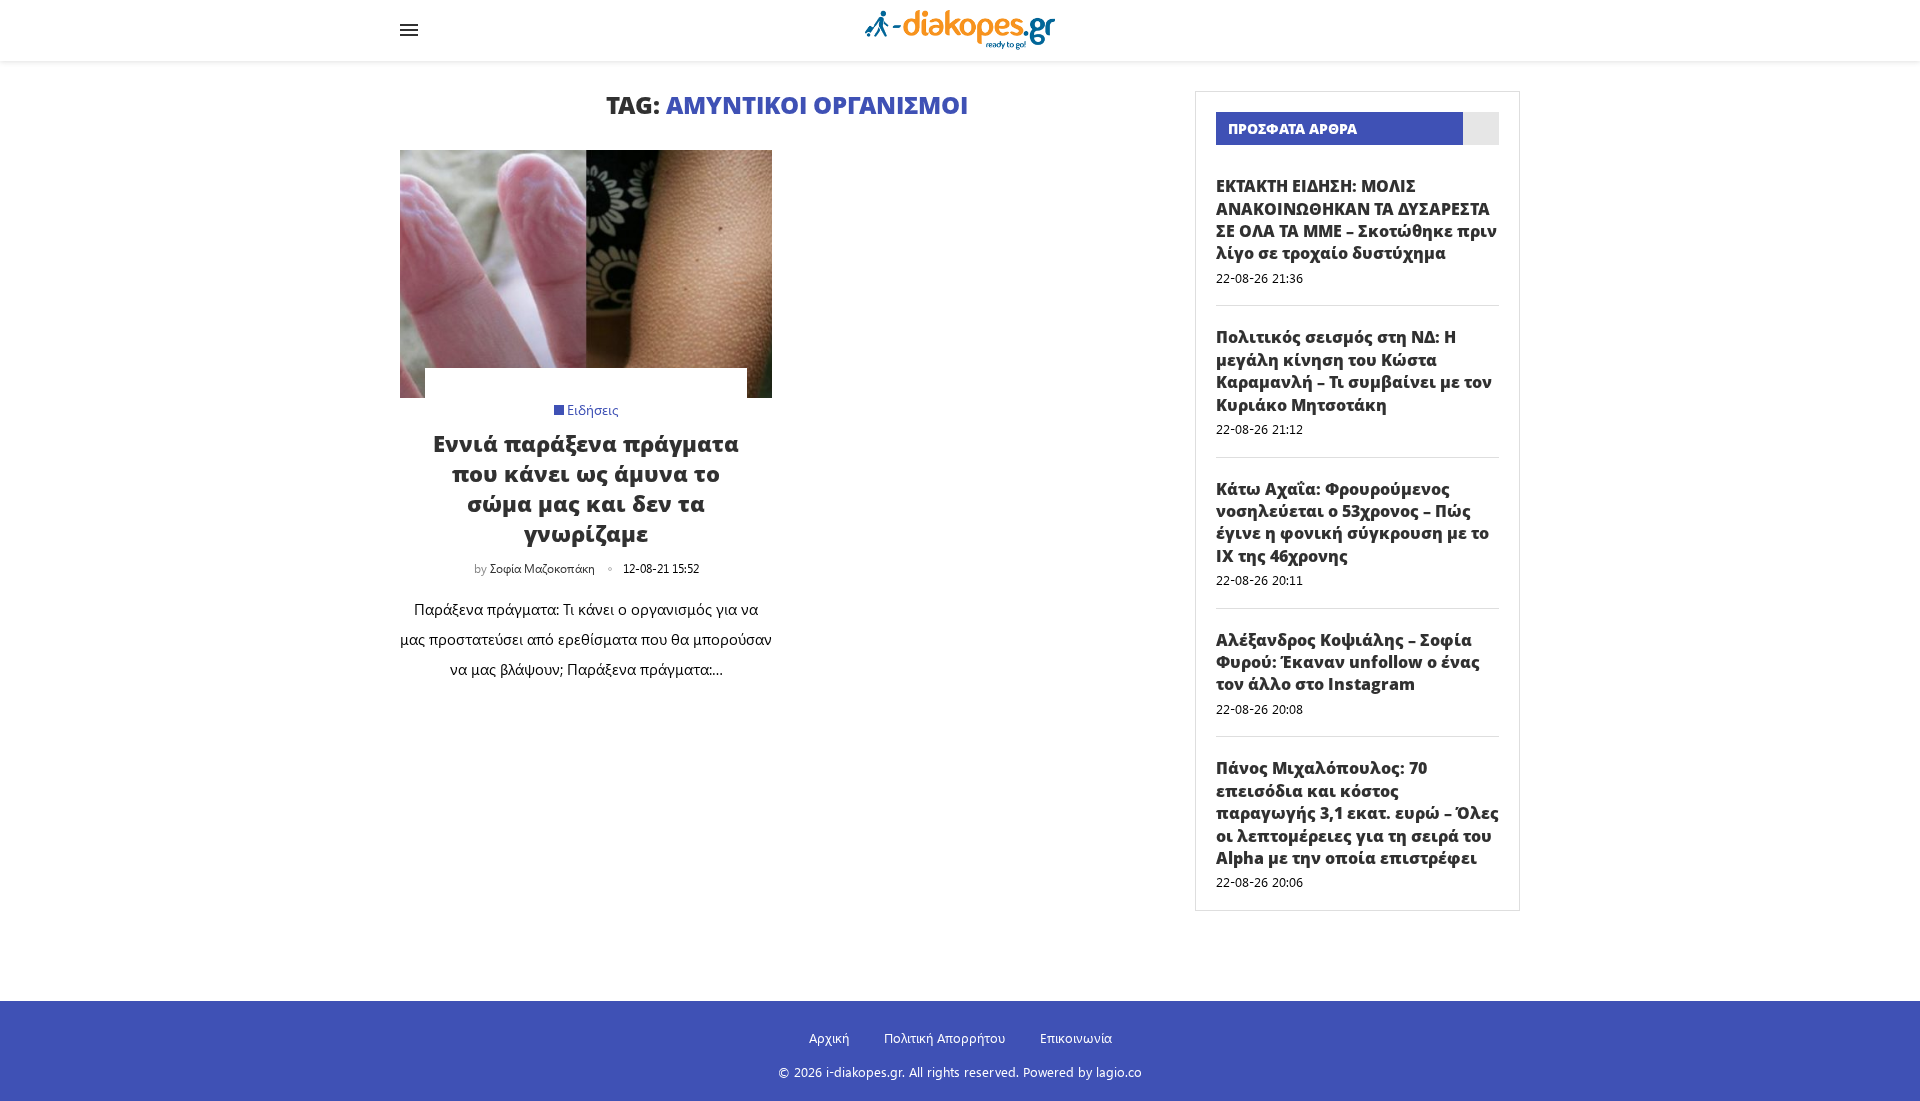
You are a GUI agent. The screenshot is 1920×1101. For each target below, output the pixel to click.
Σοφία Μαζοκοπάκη (542, 568)
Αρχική (829, 1037)
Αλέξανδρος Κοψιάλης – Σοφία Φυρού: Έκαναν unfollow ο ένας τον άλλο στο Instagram (1348, 662)
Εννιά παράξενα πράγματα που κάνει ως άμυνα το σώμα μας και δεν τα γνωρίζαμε (586, 488)
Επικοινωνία (1076, 1037)
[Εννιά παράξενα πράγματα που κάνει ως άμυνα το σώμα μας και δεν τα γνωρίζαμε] (586, 274)
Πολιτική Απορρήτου (944, 1037)
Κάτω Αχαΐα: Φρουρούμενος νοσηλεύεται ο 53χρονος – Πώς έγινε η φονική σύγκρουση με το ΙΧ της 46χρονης (1352, 522)
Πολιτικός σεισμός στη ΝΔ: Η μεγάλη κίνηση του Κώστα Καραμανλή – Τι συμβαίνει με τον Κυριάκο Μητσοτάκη (1354, 370)
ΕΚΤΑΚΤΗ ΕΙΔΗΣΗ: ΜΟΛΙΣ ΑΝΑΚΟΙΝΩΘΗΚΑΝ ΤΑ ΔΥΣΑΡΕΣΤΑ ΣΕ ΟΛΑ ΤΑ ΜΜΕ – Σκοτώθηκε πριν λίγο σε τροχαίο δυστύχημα (1356, 219)
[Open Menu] (409, 30)
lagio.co (1119, 1071)
